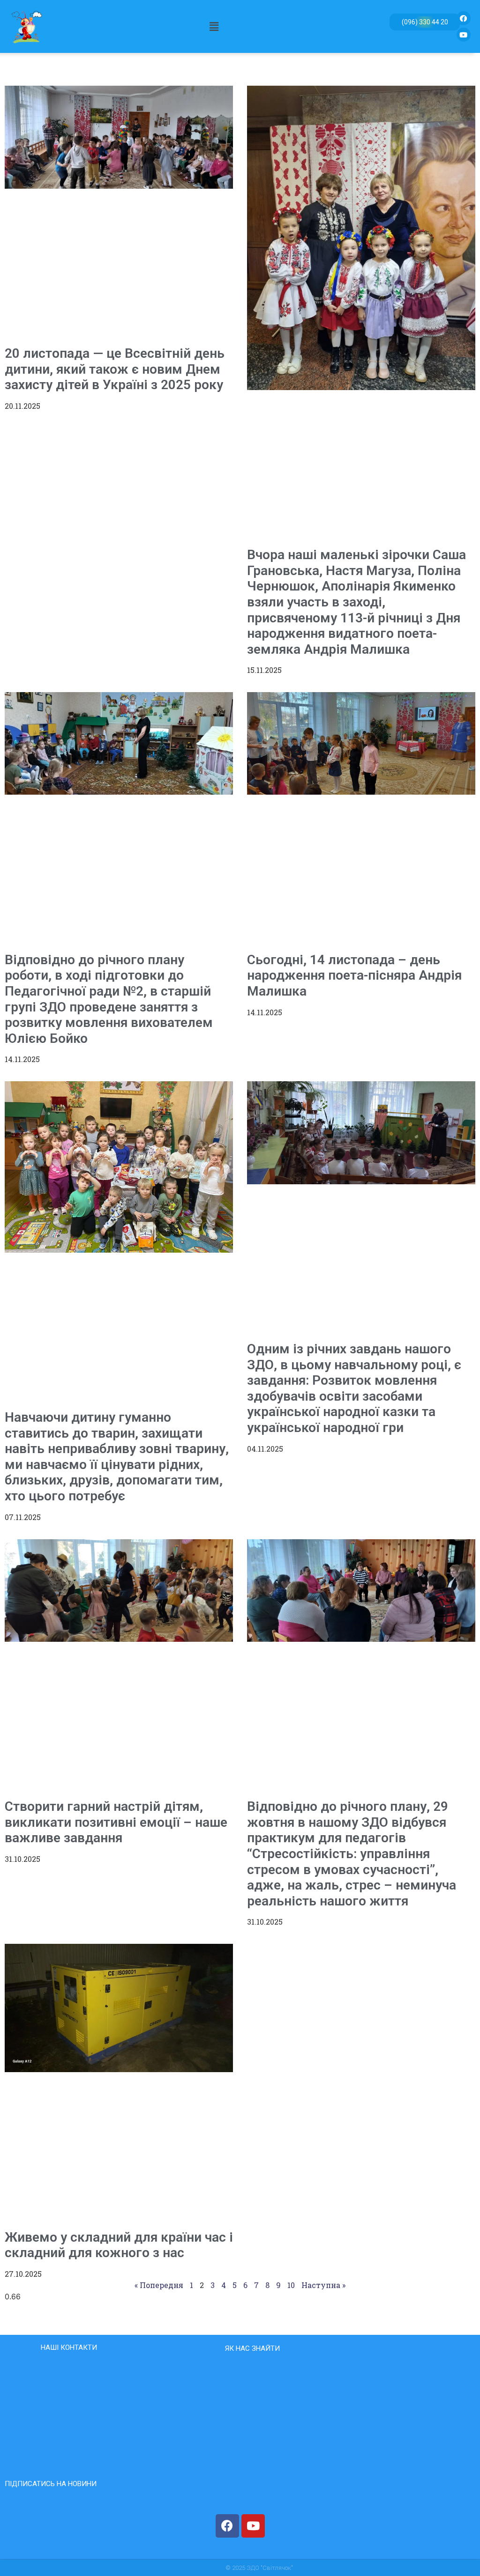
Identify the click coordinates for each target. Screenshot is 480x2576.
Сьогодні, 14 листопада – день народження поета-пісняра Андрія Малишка (354, 975)
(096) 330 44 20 (425, 22)
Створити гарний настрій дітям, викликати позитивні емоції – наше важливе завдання (116, 1822)
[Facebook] (464, 18)
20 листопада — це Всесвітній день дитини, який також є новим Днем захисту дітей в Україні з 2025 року (115, 369)
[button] (214, 26)
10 (291, 2285)
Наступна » (323, 2285)
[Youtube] (464, 35)
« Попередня (159, 2285)
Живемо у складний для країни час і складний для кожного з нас (119, 2245)
